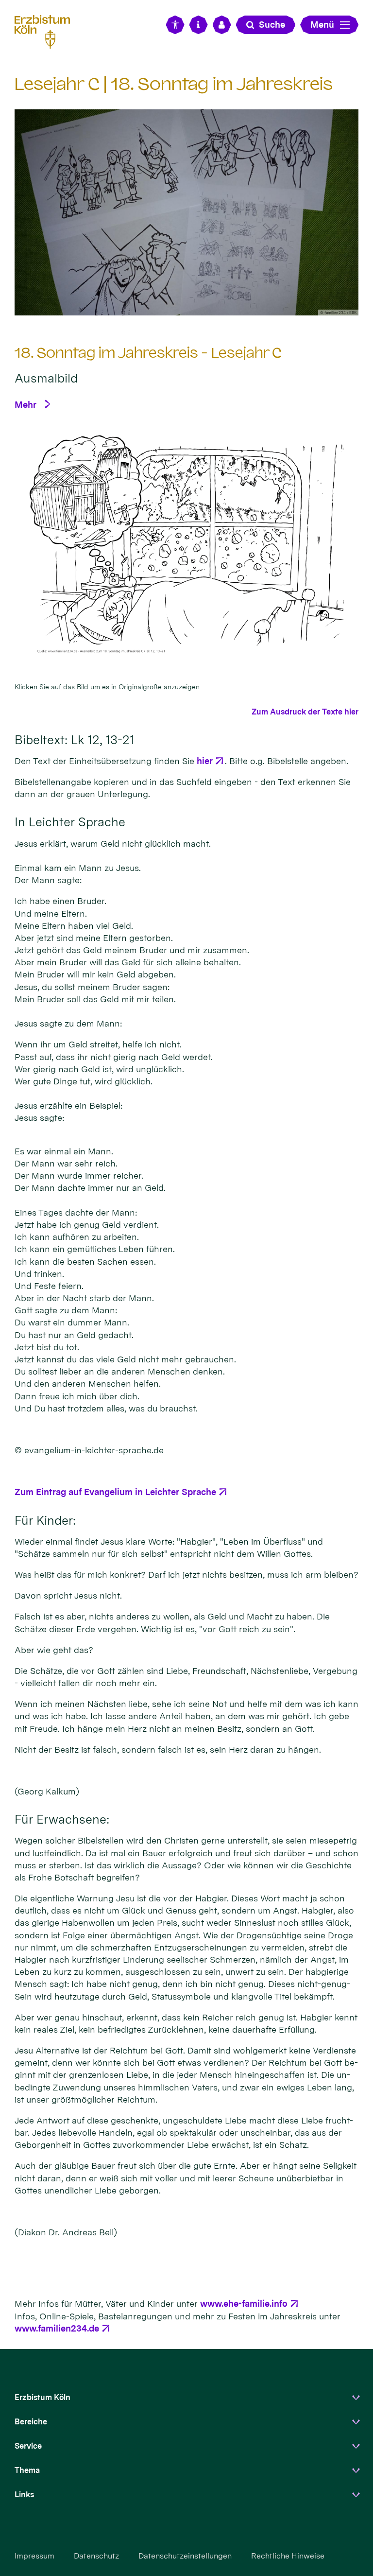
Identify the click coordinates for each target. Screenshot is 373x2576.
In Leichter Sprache (70, 822)
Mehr (25, 405)
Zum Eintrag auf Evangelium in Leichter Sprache (115, 1492)
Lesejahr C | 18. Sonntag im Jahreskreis (174, 84)
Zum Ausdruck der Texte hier (305, 712)
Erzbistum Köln (42, 2397)
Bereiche (31, 2422)
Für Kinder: (45, 1520)
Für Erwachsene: (62, 1819)
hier (205, 761)
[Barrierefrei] (175, 25)
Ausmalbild (46, 378)
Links (24, 2495)
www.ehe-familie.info (244, 2304)
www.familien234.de (57, 2328)
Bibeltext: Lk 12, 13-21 (75, 740)
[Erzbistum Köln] (46, 30)
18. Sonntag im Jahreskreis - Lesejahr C (148, 353)
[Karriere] (222, 25)
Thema (27, 2470)
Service (28, 2446)
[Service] (199, 25)
